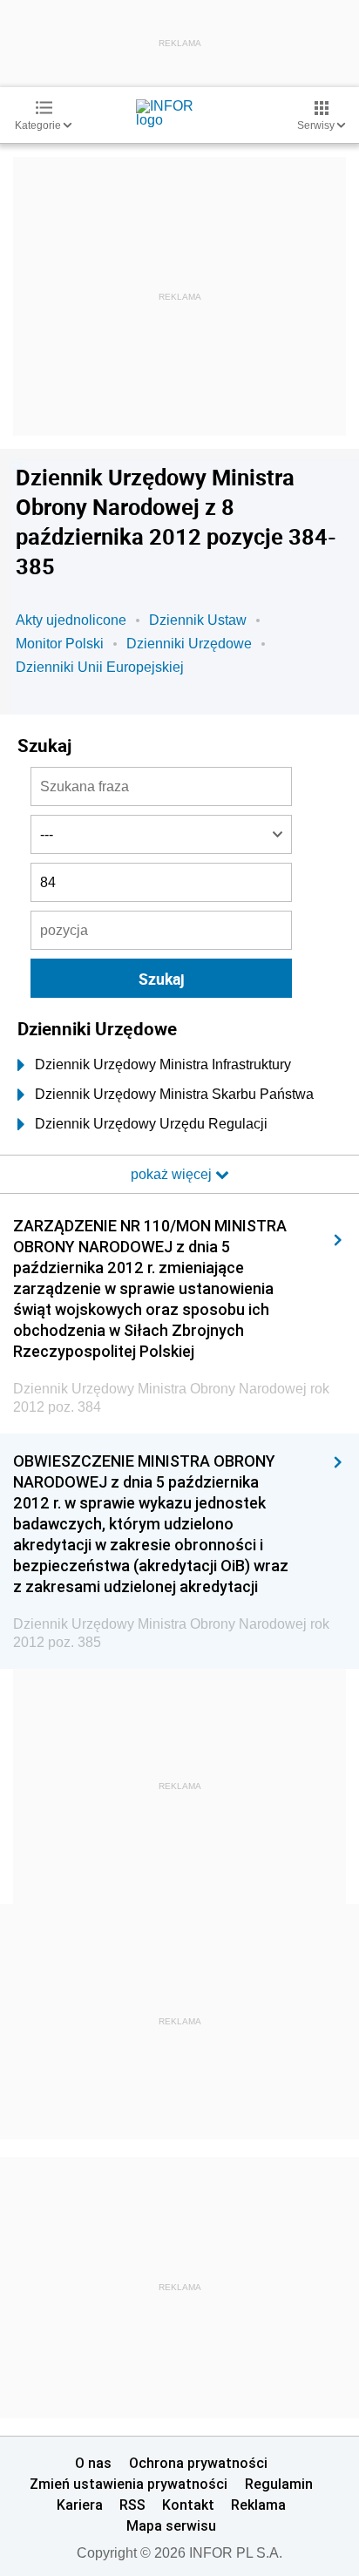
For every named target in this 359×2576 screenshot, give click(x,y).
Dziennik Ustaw (198, 620)
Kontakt (188, 2505)
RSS (132, 2505)
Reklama (258, 2505)
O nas (93, 2463)
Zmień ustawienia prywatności (129, 2484)
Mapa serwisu (171, 2525)
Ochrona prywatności (198, 2463)
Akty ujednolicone (71, 620)
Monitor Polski (60, 644)
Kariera (80, 2505)
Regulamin (279, 2484)
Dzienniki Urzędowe (189, 644)
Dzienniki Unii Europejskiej (100, 667)
